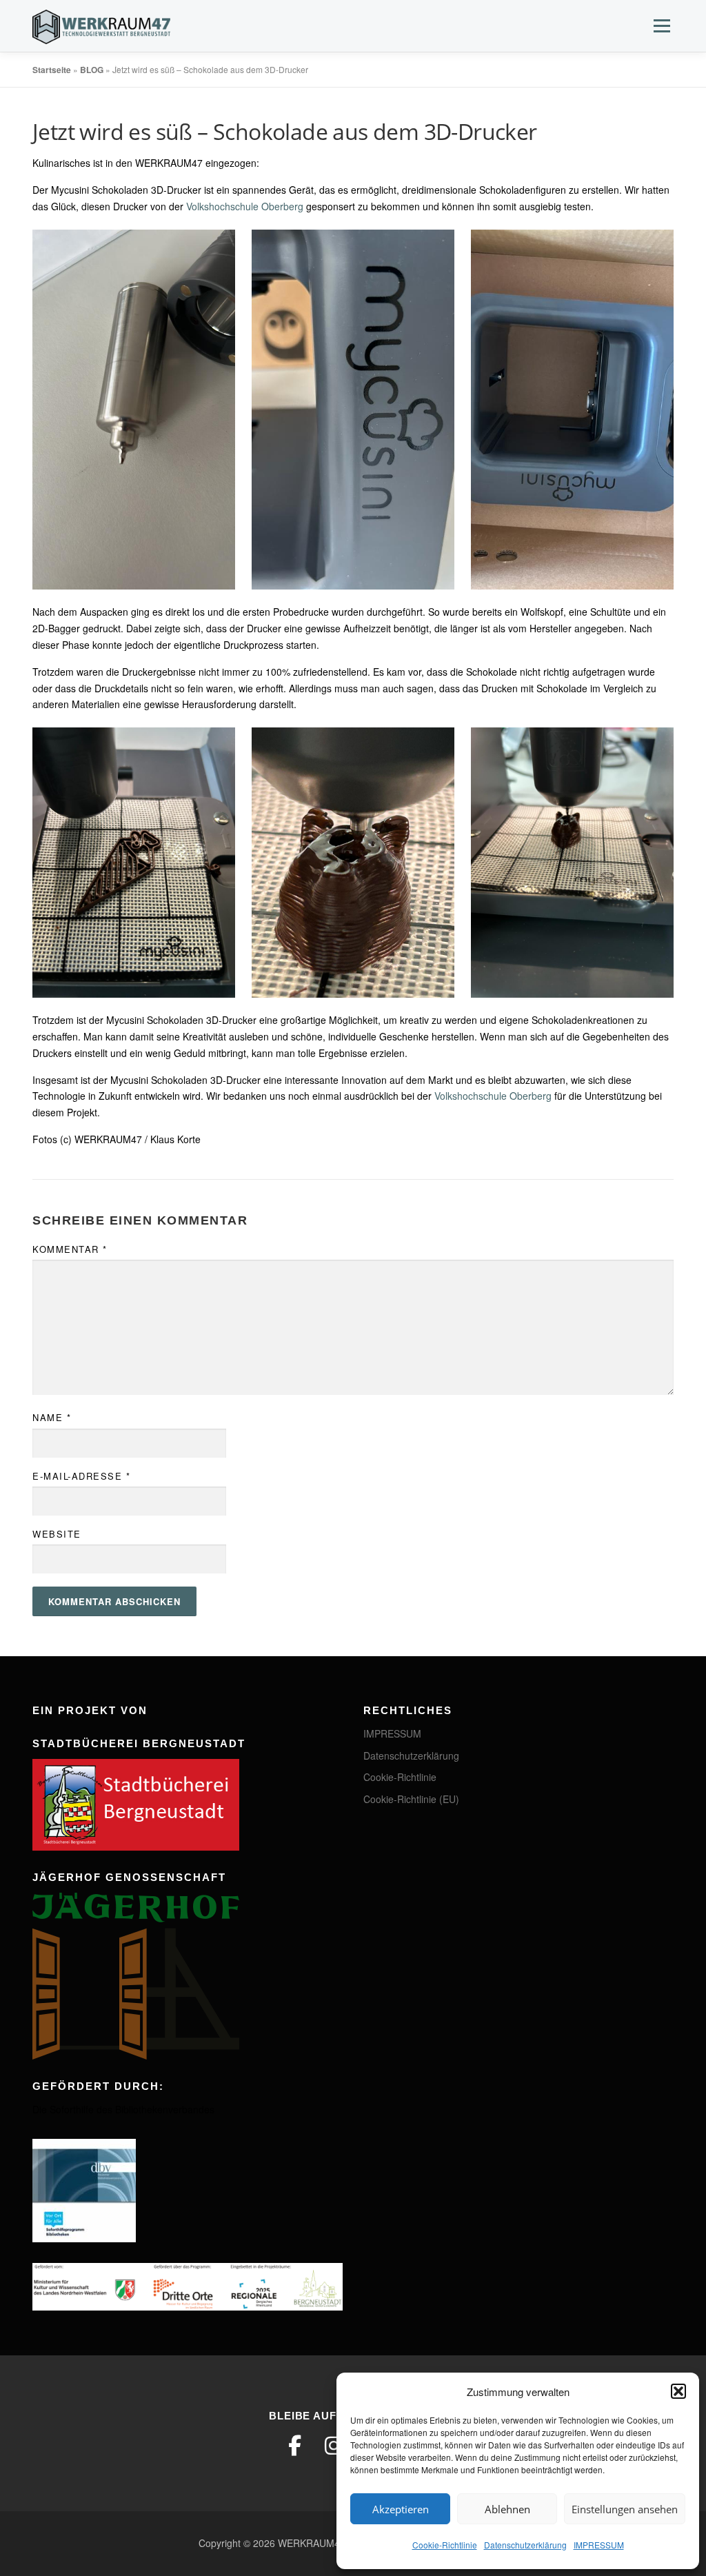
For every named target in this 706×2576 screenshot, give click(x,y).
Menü (662, 26)
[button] (678, 2391)
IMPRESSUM (599, 2545)
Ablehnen (507, 2509)
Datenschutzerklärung (525, 2545)
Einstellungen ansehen (625, 2509)
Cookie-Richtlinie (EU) (411, 1799)
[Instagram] (334, 2446)
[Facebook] (295, 2446)
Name (52, 1417)
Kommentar (70, 1249)
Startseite (52, 70)
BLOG (92, 70)
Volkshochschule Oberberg (245, 206)
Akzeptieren (401, 2509)
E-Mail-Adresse (81, 1476)
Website (57, 1534)
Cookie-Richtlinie (445, 2545)
